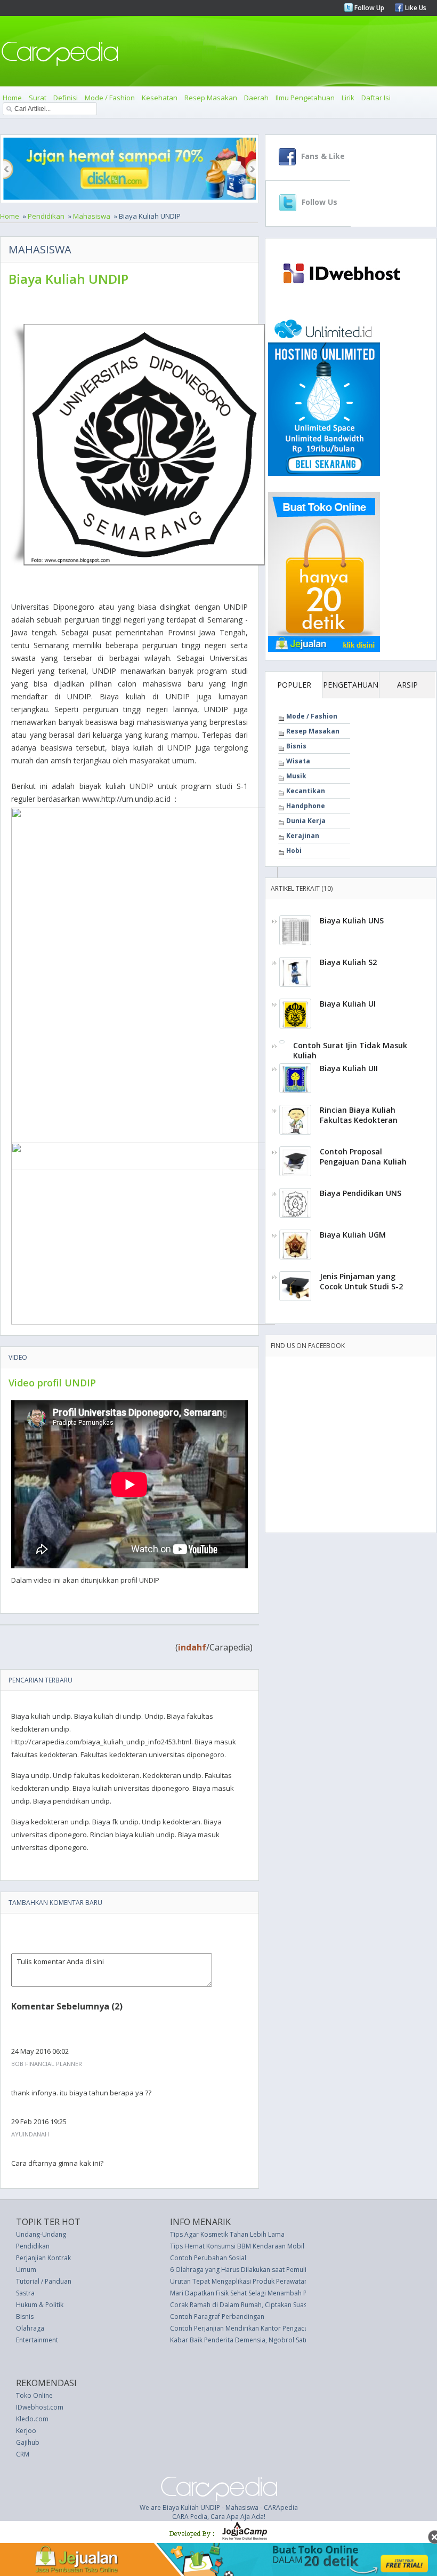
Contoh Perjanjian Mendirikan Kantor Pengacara (242, 2328)
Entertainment (37, 2340)
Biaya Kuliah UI (348, 1004)
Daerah (256, 98)
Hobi (294, 851)
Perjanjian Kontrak (43, 2258)
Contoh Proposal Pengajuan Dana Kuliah (363, 1157)
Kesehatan (160, 98)
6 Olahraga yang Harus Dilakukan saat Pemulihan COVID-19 (259, 2270)
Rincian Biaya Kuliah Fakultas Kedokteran (359, 1115)
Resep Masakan (211, 98)
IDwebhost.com (40, 2407)
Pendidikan (46, 216)
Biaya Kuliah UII (349, 1068)
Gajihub (28, 2442)
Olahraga (30, 2328)
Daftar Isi (376, 98)
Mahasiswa (92, 216)
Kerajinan (303, 836)
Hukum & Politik (40, 2305)
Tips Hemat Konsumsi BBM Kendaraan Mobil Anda (246, 2246)
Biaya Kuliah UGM (353, 1235)
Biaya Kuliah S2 (348, 962)
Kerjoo (26, 2431)
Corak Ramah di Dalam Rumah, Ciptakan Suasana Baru (252, 2305)
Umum (26, 2270)
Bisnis (296, 746)
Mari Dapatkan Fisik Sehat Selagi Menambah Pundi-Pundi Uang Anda (272, 2293)
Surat (38, 98)
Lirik (348, 98)
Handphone (306, 806)
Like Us (415, 8)
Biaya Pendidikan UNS (361, 1193)
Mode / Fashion (110, 98)
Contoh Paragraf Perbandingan (217, 2316)
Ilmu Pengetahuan (305, 98)
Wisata (298, 761)
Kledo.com (32, 2419)
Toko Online (34, 2395)
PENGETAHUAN (351, 685)
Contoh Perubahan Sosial (208, 2258)
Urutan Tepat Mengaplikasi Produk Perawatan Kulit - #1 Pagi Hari (267, 2281)
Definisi (66, 98)
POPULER (294, 685)
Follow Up (369, 8)
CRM (23, 2454)
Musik (296, 776)
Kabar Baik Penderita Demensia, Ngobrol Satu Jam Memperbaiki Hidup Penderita (292, 2340)
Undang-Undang (41, 2234)
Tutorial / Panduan (44, 2281)
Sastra (25, 2293)
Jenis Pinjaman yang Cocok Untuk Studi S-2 (361, 1281)
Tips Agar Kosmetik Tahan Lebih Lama (227, 2234)
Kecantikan (306, 791)
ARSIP (407, 685)
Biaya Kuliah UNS (352, 920)
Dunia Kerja (306, 821)
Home (12, 98)
